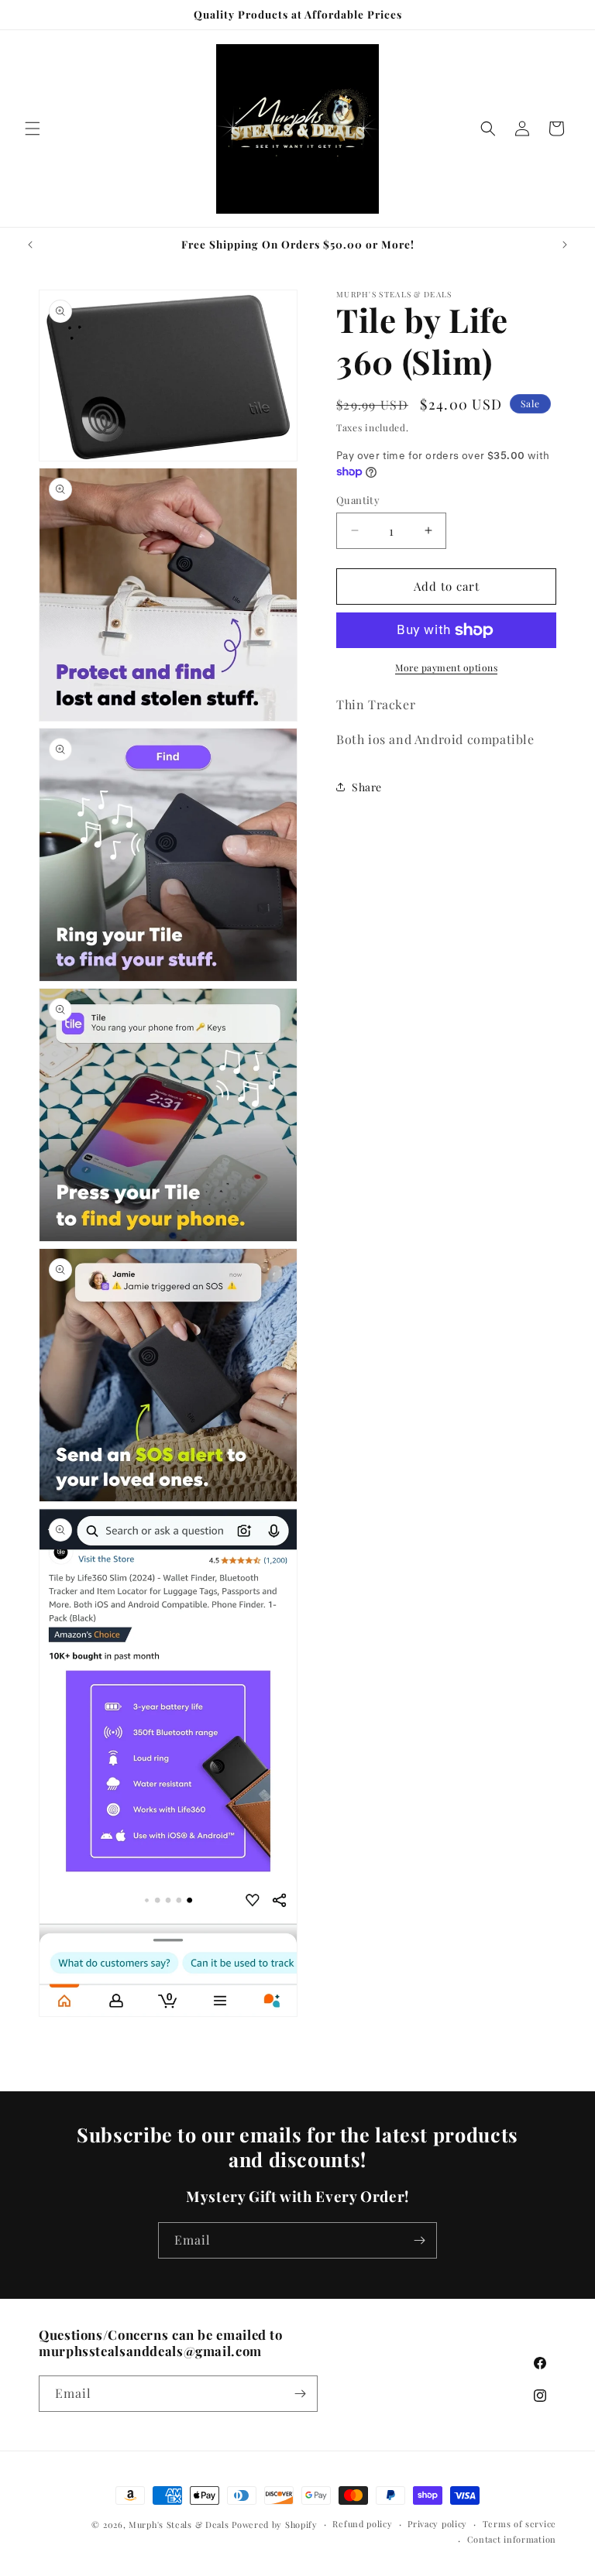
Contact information (512, 2539)
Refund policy (362, 2524)
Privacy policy (437, 2524)
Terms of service (519, 2524)
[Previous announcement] (30, 245)
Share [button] (367, 787)
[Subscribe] (419, 2240)
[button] (33, 129)
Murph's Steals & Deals (180, 2525)
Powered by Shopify (275, 2525)
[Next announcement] (565, 245)
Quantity (358, 500)
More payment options (446, 667)
